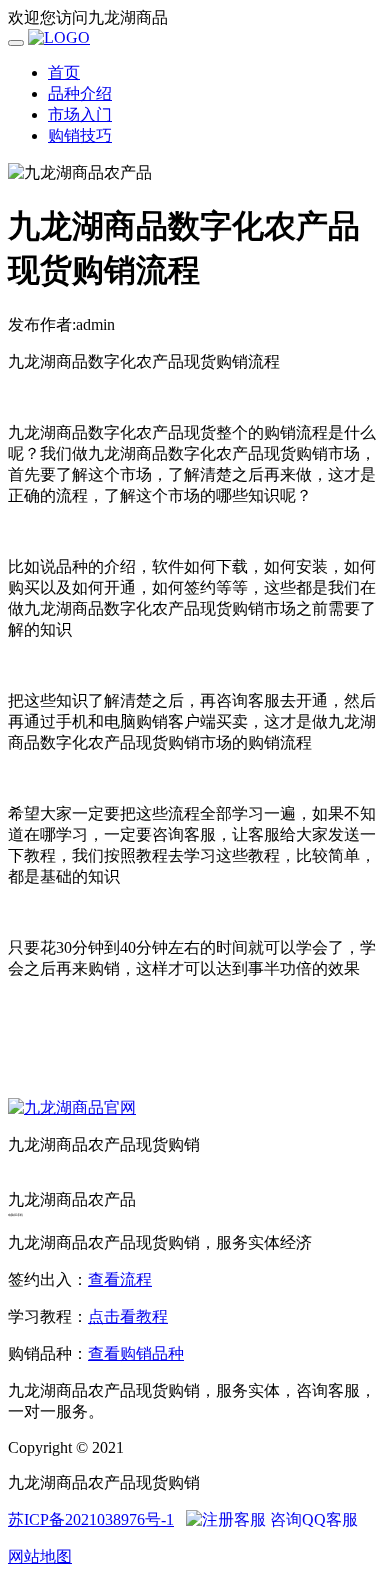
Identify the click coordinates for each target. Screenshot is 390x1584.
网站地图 (40, 1556)
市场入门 (80, 114)
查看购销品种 (136, 1353)
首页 (64, 72)
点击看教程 (128, 1316)
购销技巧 (80, 135)
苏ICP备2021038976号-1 (91, 1519)
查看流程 (120, 1279)
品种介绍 (80, 93)
